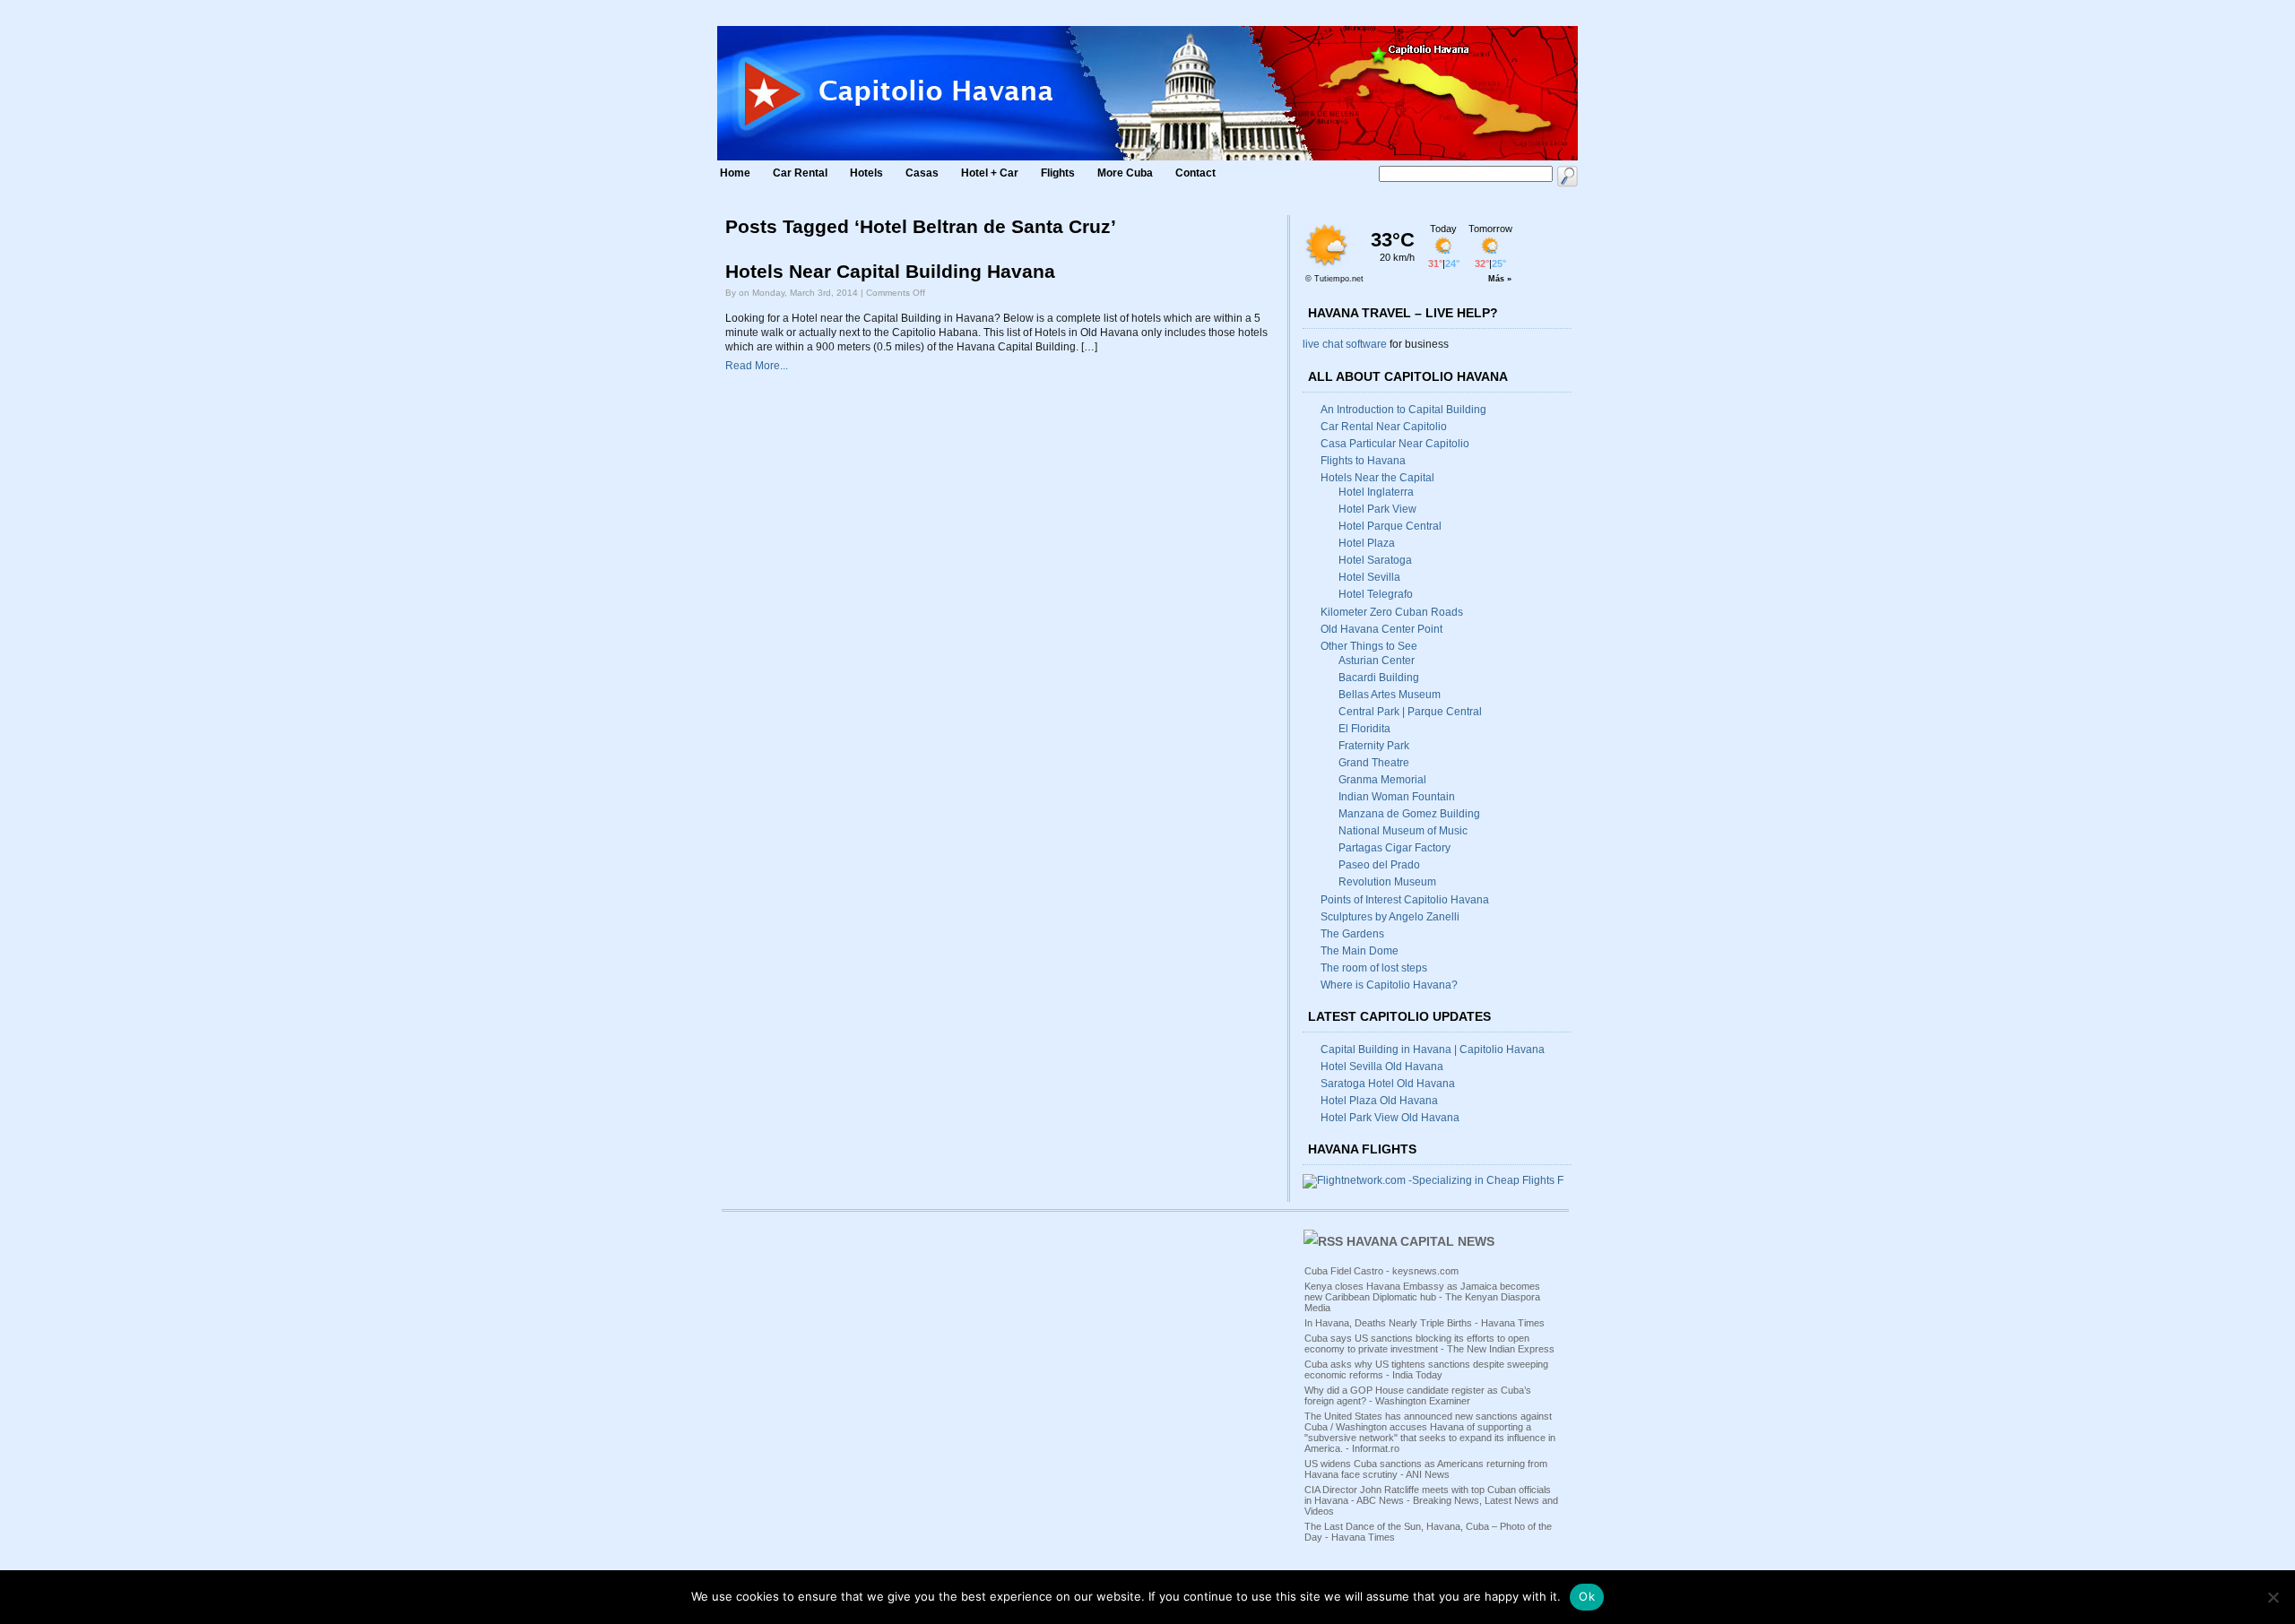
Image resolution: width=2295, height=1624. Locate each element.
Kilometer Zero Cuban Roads (1392, 612)
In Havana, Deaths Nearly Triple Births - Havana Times (1425, 1323)
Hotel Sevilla (1369, 577)
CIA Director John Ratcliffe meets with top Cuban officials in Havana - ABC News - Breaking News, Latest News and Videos (1431, 1500)
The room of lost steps (1374, 968)
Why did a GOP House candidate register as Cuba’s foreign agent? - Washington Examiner (1418, 1395)
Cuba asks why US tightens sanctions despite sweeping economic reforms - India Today (1426, 1369)
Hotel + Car (990, 173)
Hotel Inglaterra (1376, 492)
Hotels (866, 173)
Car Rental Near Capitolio (1384, 427)
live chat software (1345, 344)
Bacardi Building (1379, 678)
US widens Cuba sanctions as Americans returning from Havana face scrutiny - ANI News (1426, 1469)
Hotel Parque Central (1390, 526)
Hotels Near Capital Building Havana (890, 272)
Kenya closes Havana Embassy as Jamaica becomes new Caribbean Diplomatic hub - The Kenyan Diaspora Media (1422, 1297)
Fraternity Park (1374, 746)
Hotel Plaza (1367, 543)
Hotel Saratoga (1375, 560)
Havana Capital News (1420, 1241)
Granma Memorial (1382, 780)
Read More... (757, 366)
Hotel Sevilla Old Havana (1382, 1067)
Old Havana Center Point (1381, 629)
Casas (922, 173)
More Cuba (1125, 173)
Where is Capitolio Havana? (1389, 985)
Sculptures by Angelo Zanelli (1390, 917)
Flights (1058, 173)
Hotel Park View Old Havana (1390, 1118)
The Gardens (1352, 934)
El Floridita (1364, 729)
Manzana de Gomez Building (1409, 814)
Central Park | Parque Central (1410, 712)
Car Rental (800, 173)
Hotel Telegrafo (1376, 594)
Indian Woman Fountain (1397, 797)
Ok (1587, 1596)
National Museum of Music (1403, 831)
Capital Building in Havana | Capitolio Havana (1433, 1050)
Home (735, 173)
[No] (2273, 1597)
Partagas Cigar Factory (1394, 848)
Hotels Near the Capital (1377, 478)
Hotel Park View (1377, 509)
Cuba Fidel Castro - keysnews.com (1381, 1271)
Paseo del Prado (1379, 865)
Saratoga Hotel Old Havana (1388, 1084)
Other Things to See (1369, 646)
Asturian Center (1377, 661)
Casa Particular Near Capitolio (1395, 444)
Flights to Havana (1363, 461)
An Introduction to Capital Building (1403, 410)
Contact (1195, 173)
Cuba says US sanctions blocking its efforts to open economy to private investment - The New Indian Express (1429, 1343)
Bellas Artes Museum (1390, 695)
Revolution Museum (1387, 882)
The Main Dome (1360, 951)
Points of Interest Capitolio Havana (1405, 900)
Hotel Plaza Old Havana (1379, 1101)
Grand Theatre (1374, 763)
